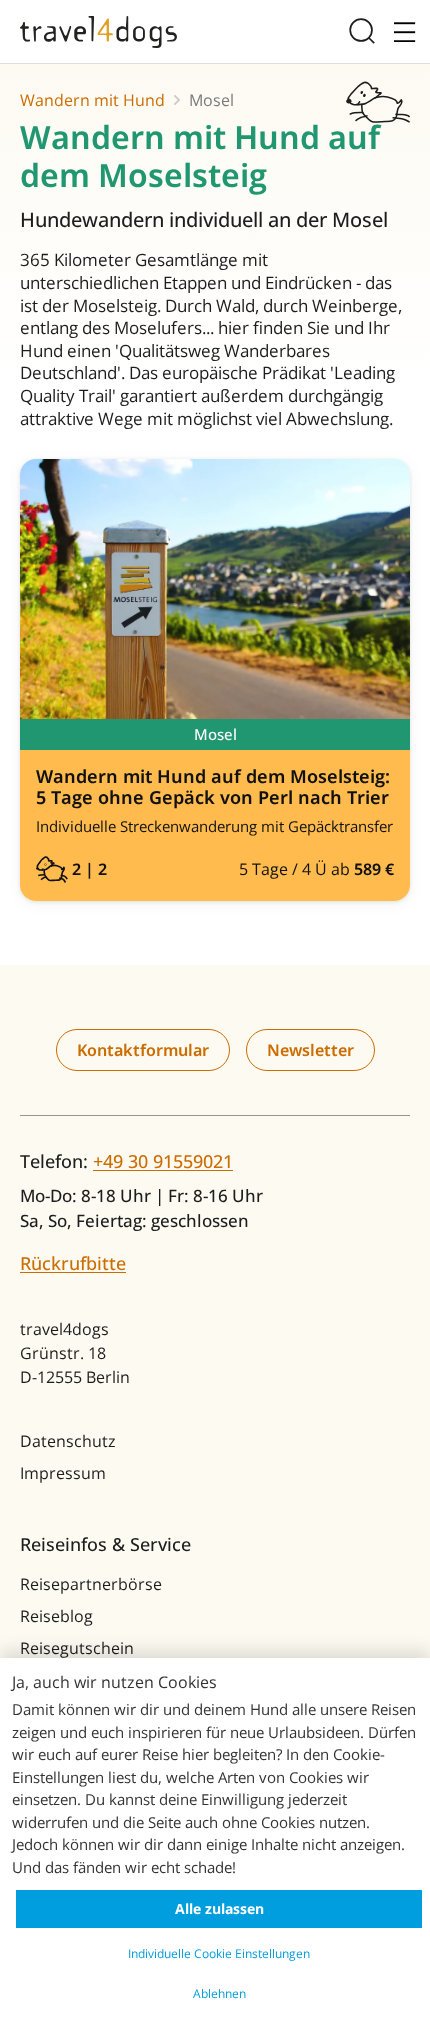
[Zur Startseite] (98, 32)
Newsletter (310, 1050)
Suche (366, 31)
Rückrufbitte (73, 1263)
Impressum (63, 1473)
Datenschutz (68, 1441)
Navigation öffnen (400, 31)
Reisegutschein (77, 1648)
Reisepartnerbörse (91, 1584)
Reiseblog (56, 1616)
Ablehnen (219, 1993)
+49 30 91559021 (163, 1161)
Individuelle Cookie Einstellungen (219, 1953)
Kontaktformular (143, 1050)
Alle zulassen (219, 1908)
